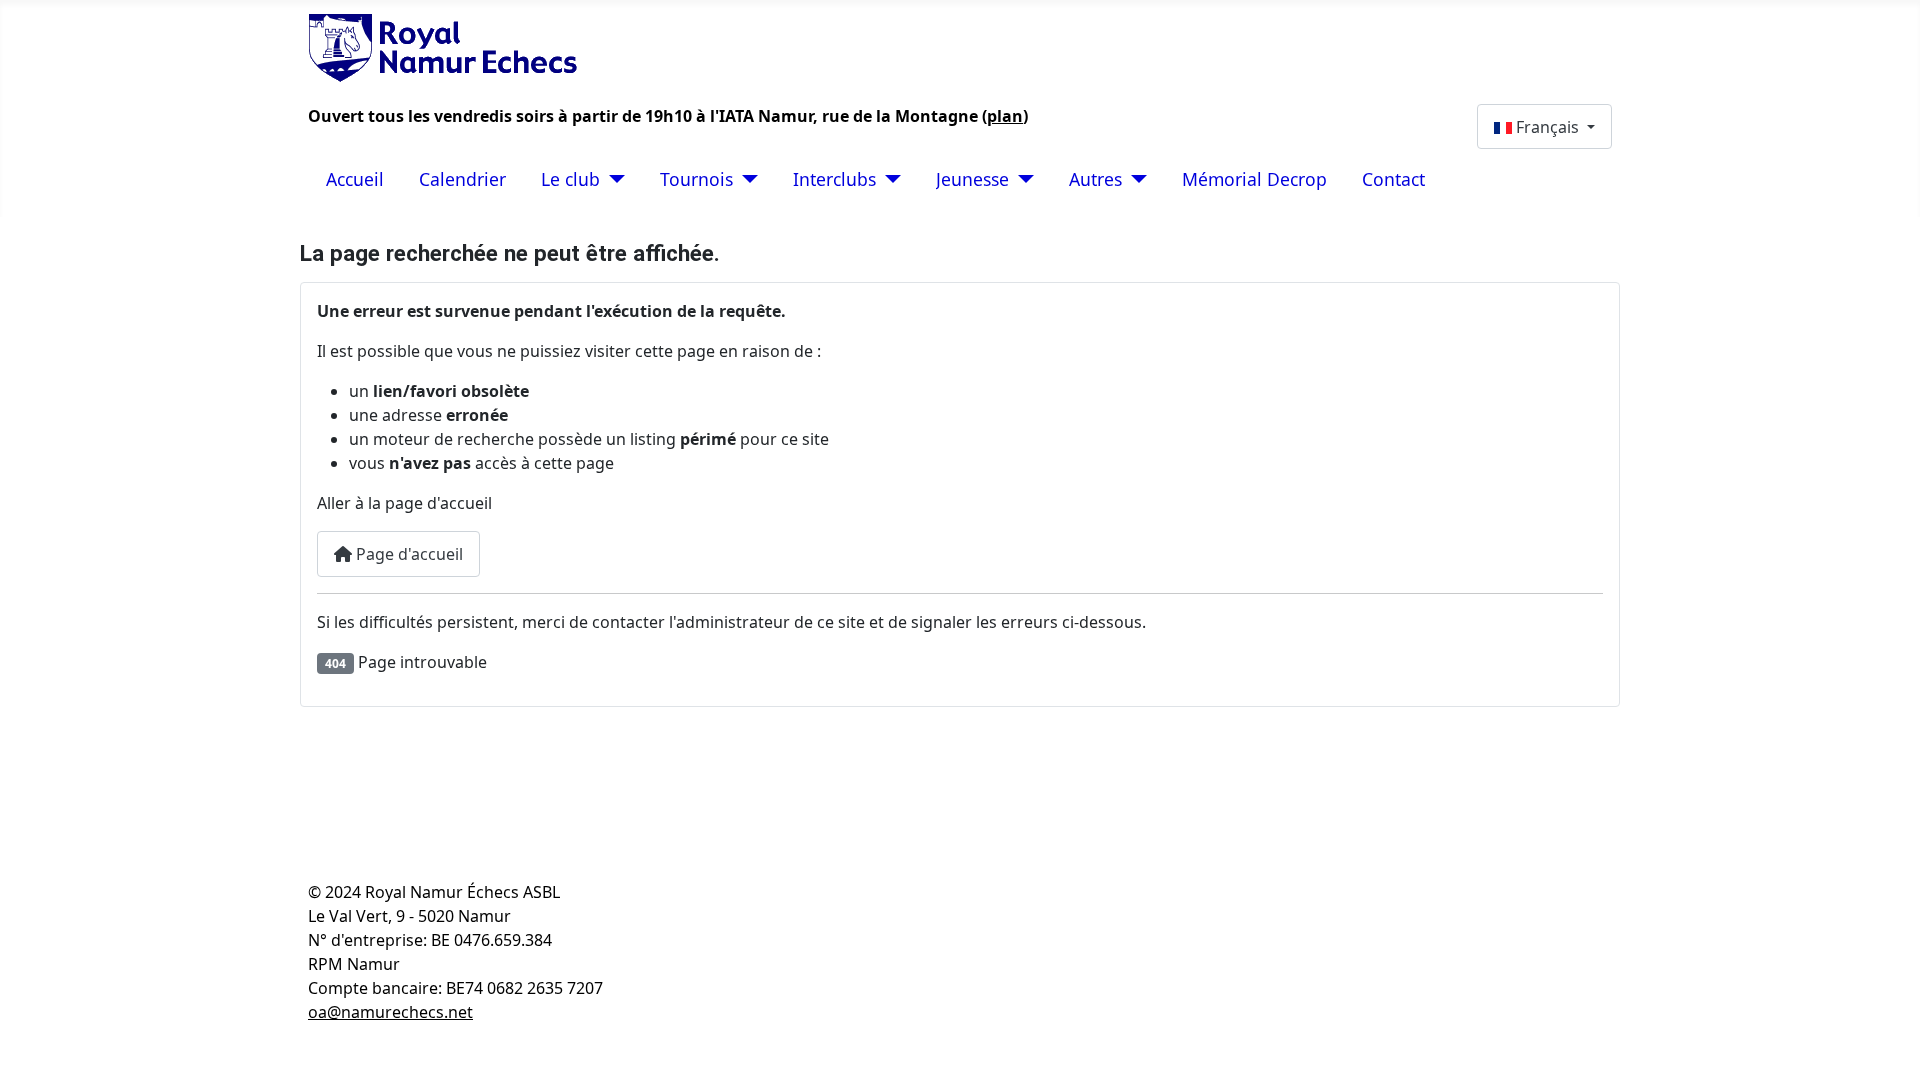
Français (1547, 127)
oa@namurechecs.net (390, 1012)
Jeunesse (972, 179)
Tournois (696, 179)
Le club (570, 179)
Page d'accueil (407, 554)
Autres (1095, 179)
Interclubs (834, 179)
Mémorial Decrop (1254, 179)
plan (1005, 116)
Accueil (355, 179)
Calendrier (462, 179)
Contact (1393, 179)
